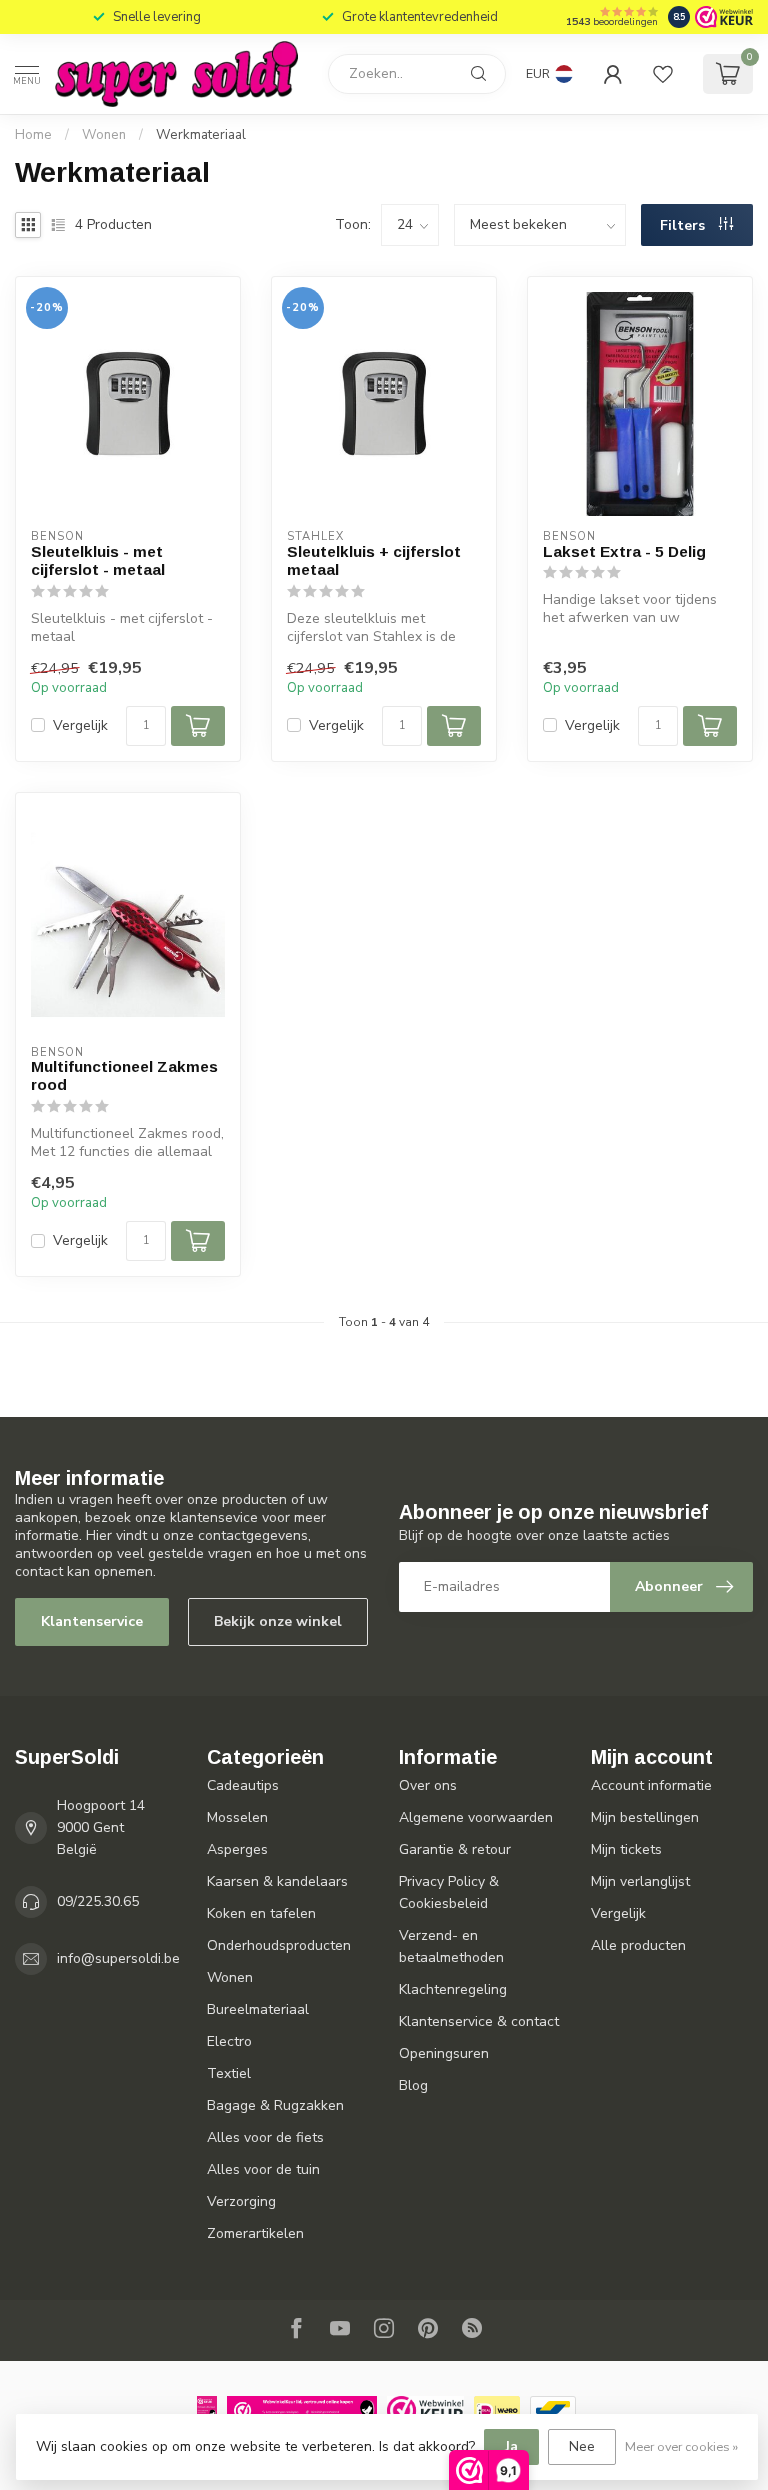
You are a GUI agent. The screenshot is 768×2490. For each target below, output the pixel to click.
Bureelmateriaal (258, 2009)
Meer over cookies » (681, 2446)
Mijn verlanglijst (640, 1881)
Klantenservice (92, 1621)
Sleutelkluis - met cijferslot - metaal (98, 560)
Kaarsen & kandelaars (277, 1881)
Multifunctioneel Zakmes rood (124, 1075)
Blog (413, 2085)
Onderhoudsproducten (279, 1945)
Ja (511, 2446)
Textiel (229, 2073)
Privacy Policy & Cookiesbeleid (449, 1892)
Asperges (237, 1849)
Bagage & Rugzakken (275, 2105)
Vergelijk (80, 725)
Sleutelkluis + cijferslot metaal (374, 560)
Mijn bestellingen (645, 1817)
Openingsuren (444, 2053)
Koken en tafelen (261, 1913)
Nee (582, 2446)
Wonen (105, 135)
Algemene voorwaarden (476, 1817)
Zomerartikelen (255, 2233)
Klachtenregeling (453, 1989)
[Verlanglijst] (663, 74)
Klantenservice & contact (479, 2021)
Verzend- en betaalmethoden (451, 1946)
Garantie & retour (455, 1849)
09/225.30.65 (98, 1901)
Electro (229, 2041)
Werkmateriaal (201, 135)
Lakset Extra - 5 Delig (624, 551)
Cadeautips (243, 1785)
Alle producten (638, 1945)
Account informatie (651, 1785)
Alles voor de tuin (263, 2169)
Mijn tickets (626, 1849)
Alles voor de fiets (265, 2137)
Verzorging (241, 2201)
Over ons (428, 1785)
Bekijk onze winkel (278, 1621)
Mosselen (237, 1817)
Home (33, 135)
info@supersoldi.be (118, 1958)
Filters (684, 225)
